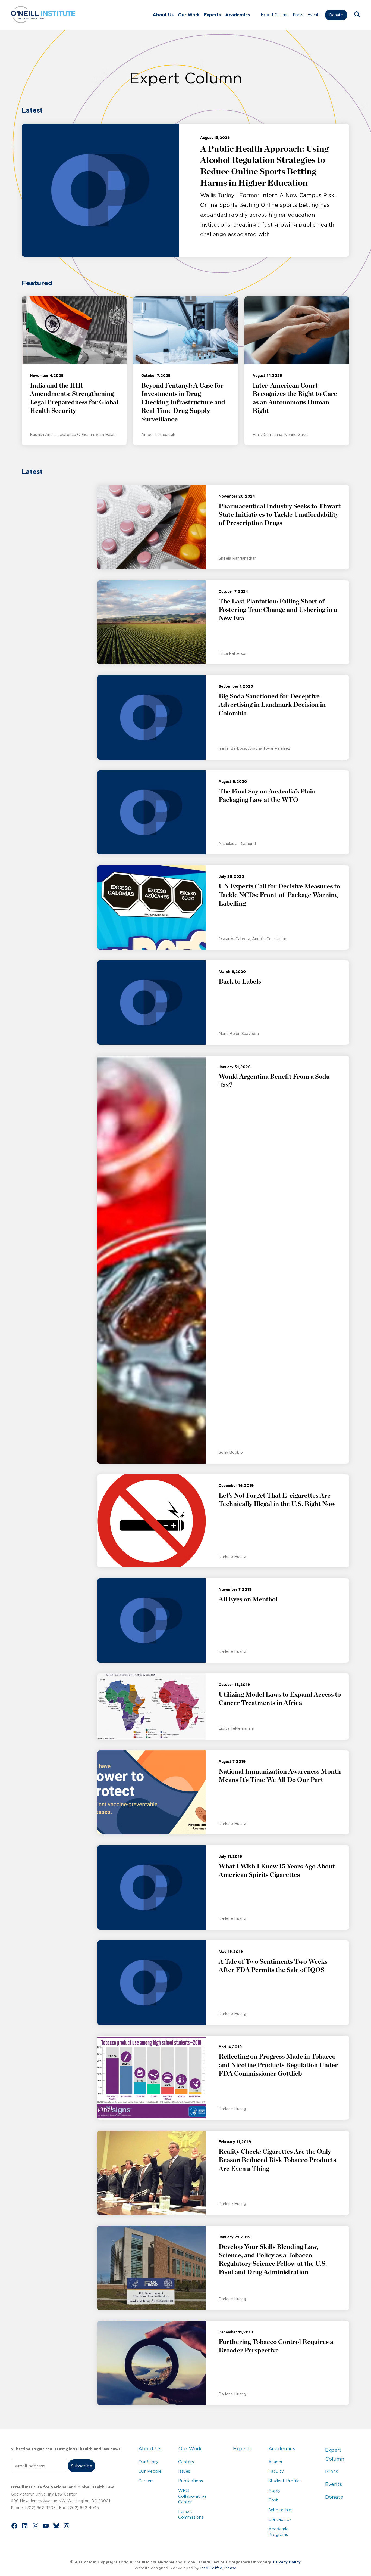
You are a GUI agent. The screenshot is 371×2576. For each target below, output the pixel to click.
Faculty (276, 2471)
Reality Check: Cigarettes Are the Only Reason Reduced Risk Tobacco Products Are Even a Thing (277, 2160)
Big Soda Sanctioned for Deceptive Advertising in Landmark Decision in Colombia (272, 705)
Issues (184, 2471)
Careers (146, 2481)
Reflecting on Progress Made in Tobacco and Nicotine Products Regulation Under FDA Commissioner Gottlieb (278, 2065)
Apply (274, 2490)
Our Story (148, 2462)
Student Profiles (285, 2481)
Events (314, 15)
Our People (150, 2471)
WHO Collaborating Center (192, 2496)
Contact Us (280, 2519)
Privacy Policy (287, 2562)
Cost (273, 2500)
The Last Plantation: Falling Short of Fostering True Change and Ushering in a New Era (278, 610)
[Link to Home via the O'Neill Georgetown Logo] (43, 21)
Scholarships (281, 2510)
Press (298, 15)
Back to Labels (240, 982)
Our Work (189, 15)
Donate (336, 15)
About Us (163, 15)
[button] (357, 15)
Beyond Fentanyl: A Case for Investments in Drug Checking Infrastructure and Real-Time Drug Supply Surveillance (183, 403)
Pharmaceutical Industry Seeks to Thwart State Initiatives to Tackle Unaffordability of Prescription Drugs (280, 515)
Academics (238, 15)
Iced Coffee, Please (218, 2568)
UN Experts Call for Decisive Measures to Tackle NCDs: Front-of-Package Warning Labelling (279, 895)
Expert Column (275, 15)
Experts (212, 15)
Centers (186, 2462)
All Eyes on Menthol (248, 1599)
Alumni (275, 2462)
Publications (191, 2481)
